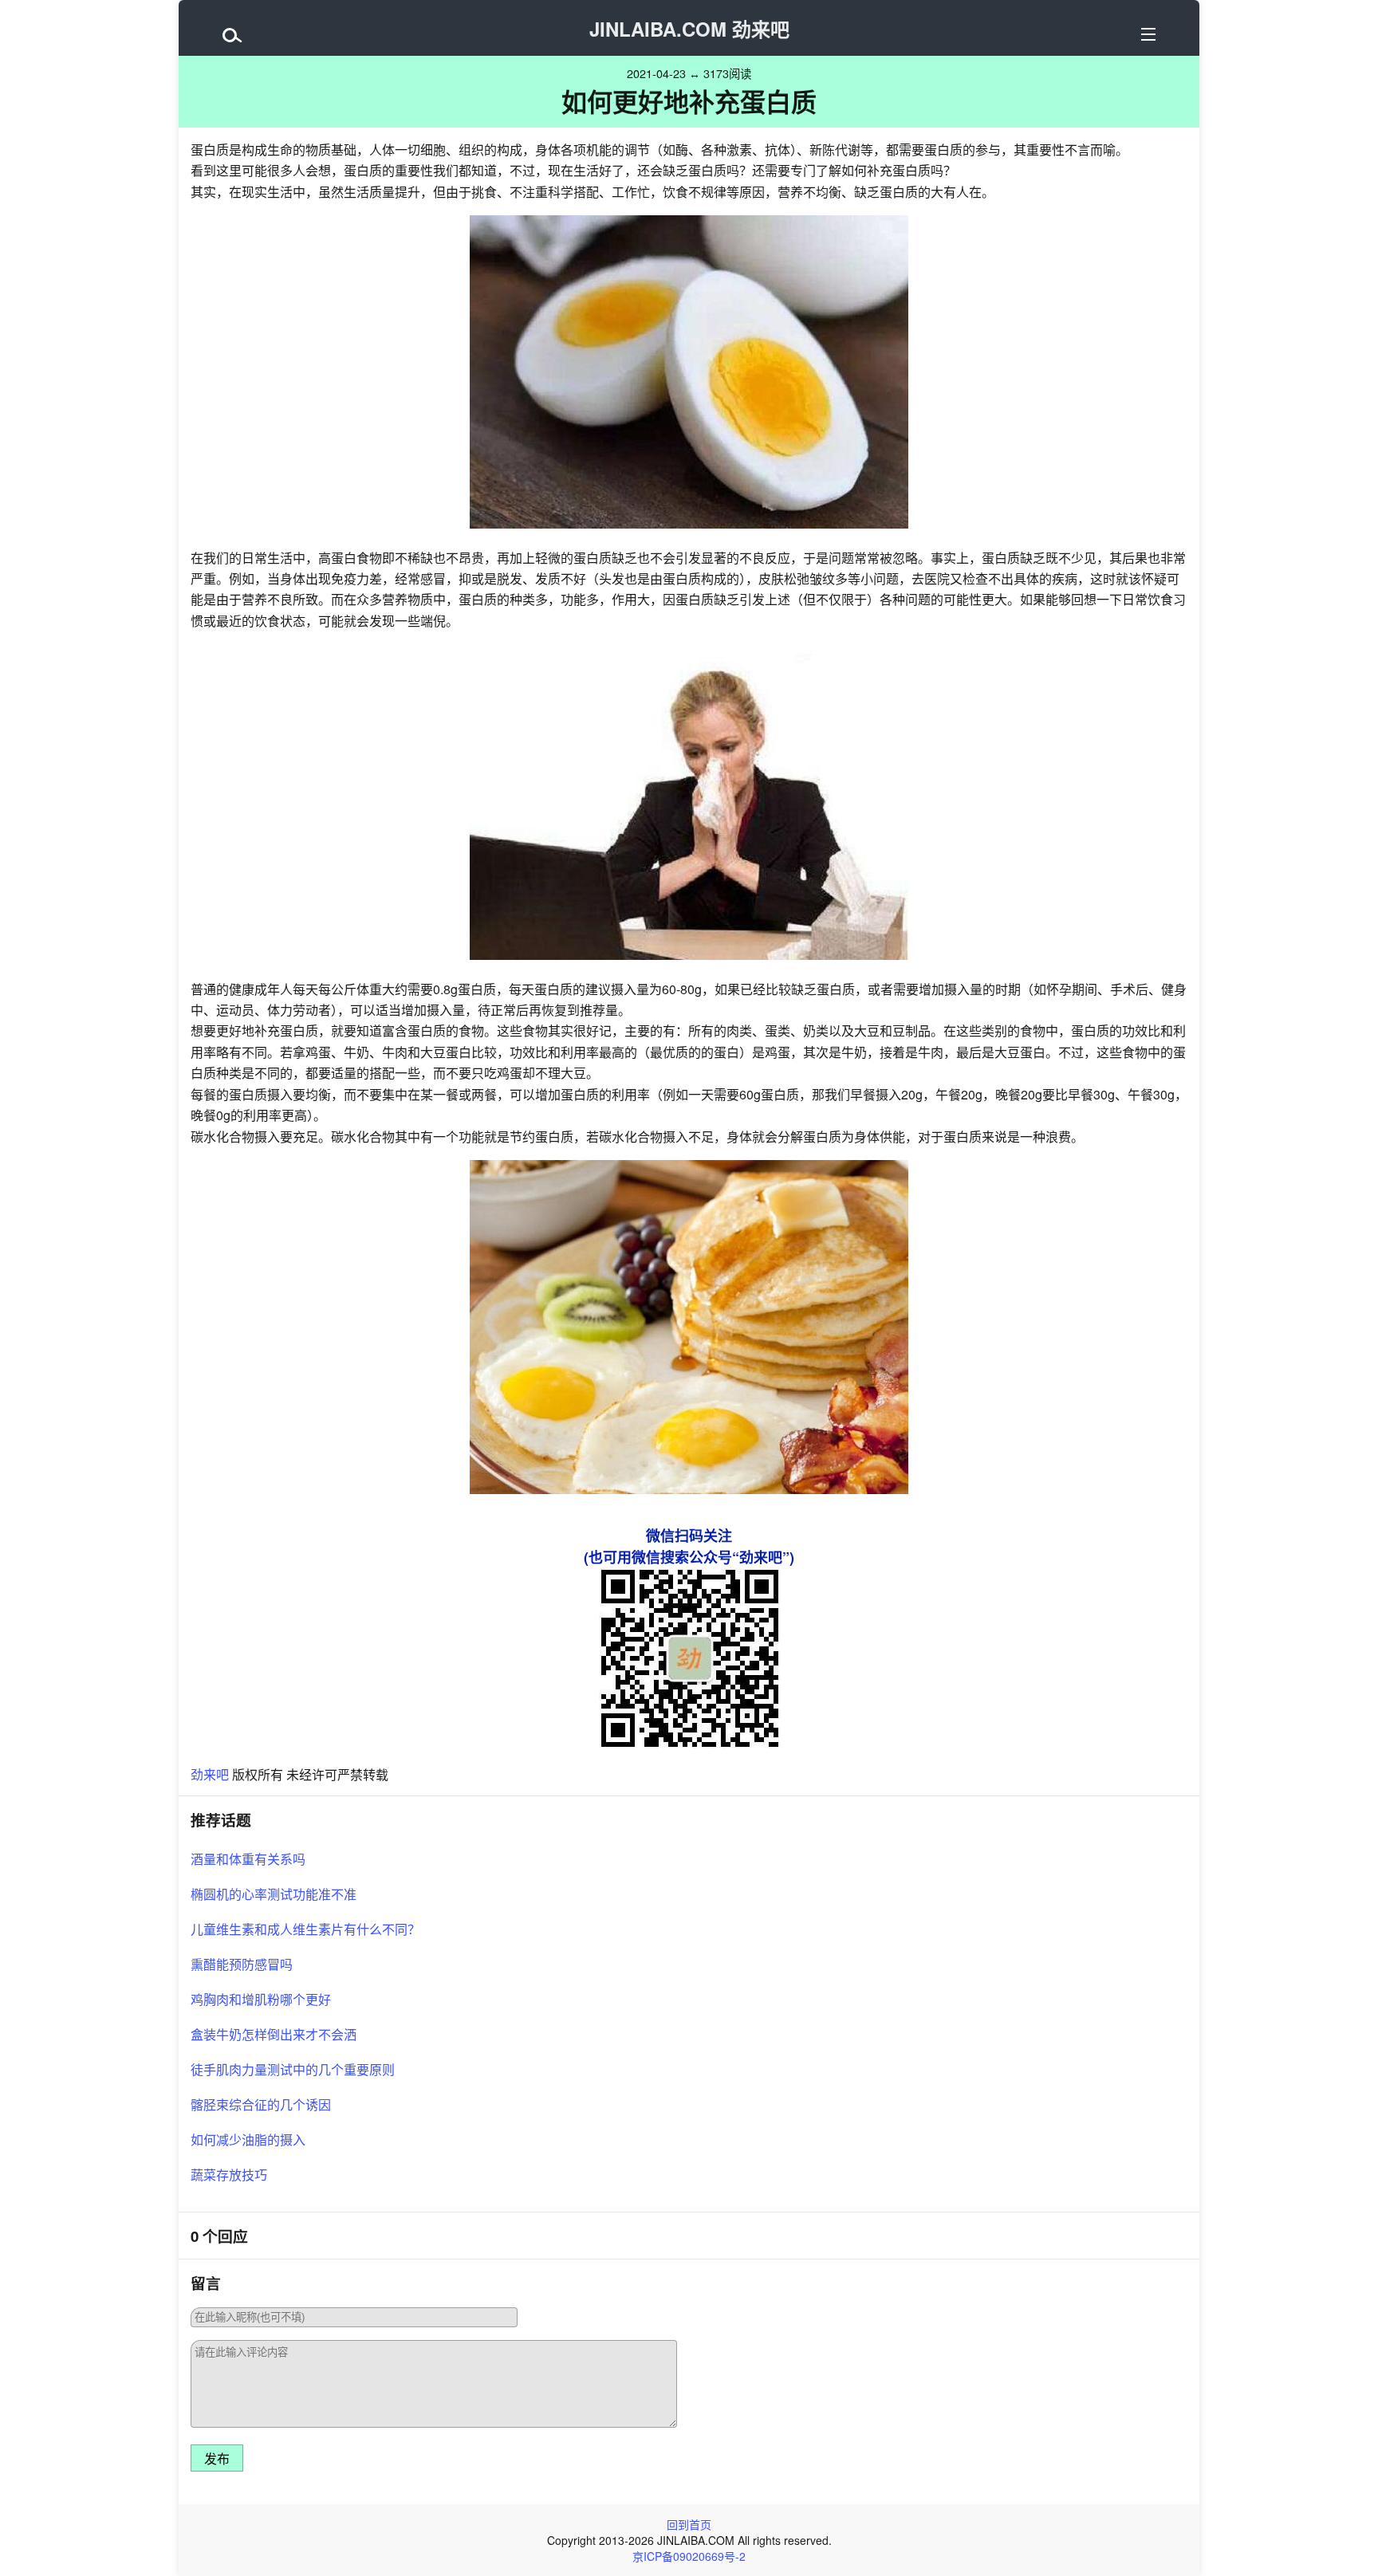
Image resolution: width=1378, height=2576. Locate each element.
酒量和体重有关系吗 (248, 1859)
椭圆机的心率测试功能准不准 (274, 1894)
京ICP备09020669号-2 (689, 2556)
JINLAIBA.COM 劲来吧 (689, 29)
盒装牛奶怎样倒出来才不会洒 (274, 2034)
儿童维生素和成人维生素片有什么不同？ (305, 1929)
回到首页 (689, 2524)
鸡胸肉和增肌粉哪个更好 (261, 1999)
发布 (217, 2459)
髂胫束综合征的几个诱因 (261, 2104)
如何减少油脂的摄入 (248, 2139)
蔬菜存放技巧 (229, 2175)
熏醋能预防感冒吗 (242, 1964)
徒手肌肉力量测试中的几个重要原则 (293, 2069)
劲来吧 (210, 1774)
